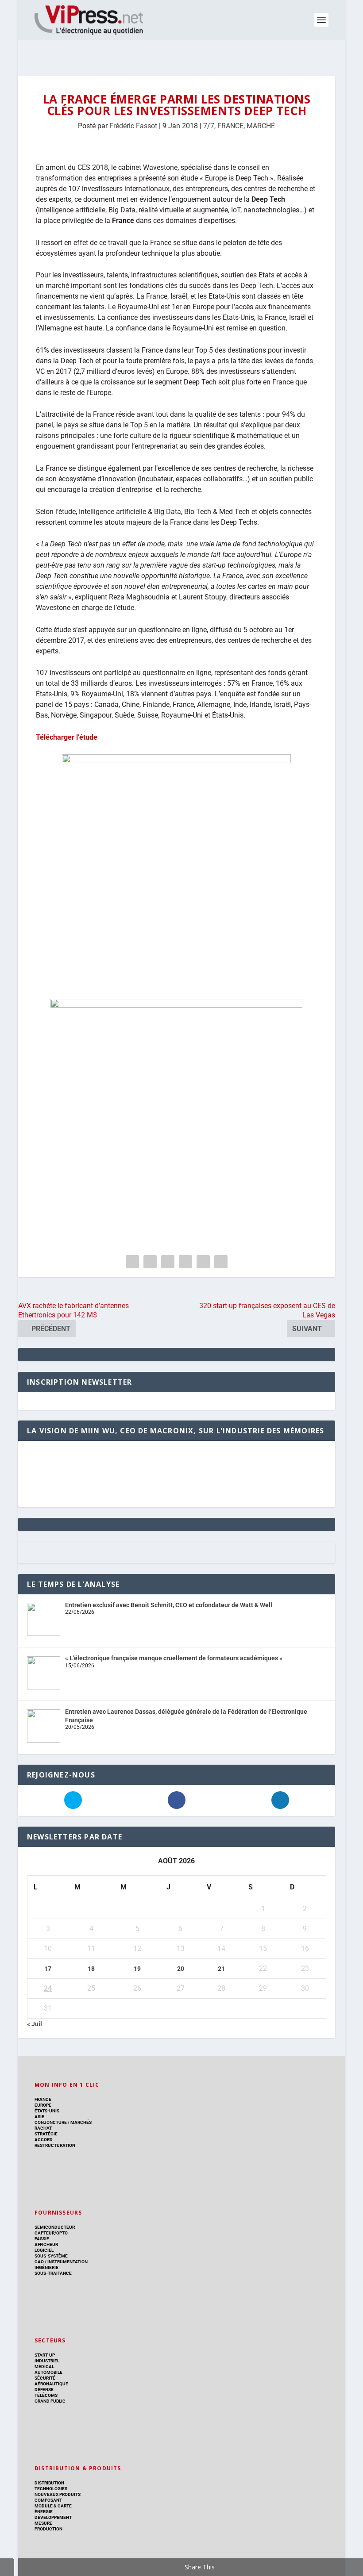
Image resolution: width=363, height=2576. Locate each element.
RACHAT (43, 2128)
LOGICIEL (44, 2250)
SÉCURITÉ (45, 2378)
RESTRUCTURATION (55, 2145)
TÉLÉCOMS (46, 2395)
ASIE (39, 2117)
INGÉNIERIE (46, 2267)
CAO (39, 2262)
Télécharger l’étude (67, 737)
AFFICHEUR (46, 2244)
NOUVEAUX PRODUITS (58, 2494)
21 (221, 1969)
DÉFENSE (44, 2390)
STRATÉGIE (46, 2134)
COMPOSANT (48, 2500)
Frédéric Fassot (133, 126)
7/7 (209, 126)
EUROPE (43, 2105)
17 (48, 1969)
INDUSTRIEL (47, 2361)
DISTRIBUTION (49, 2483)
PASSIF (42, 2239)
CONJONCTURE (51, 2122)
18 (91, 1969)
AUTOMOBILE (48, 2372)
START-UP (45, 2355)
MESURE (43, 2523)
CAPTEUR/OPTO (51, 2233)
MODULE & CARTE (53, 2506)
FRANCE (230, 126)
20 (181, 1969)
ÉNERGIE (44, 2512)
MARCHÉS (81, 2122)
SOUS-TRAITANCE (53, 2273)
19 (137, 1969)
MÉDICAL (44, 2367)
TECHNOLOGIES (51, 2489)
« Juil (35, 2024)
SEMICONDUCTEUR (55, 2227)
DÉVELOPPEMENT (53, 2517)
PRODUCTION (48, 2529)
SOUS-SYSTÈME (51, 2256)
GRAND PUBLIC (50, 2401)
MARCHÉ (261, 126)
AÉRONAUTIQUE (51, 2384)
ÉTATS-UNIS (47, 2111)
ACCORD (44, 2140)
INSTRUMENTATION (67, 2262)
